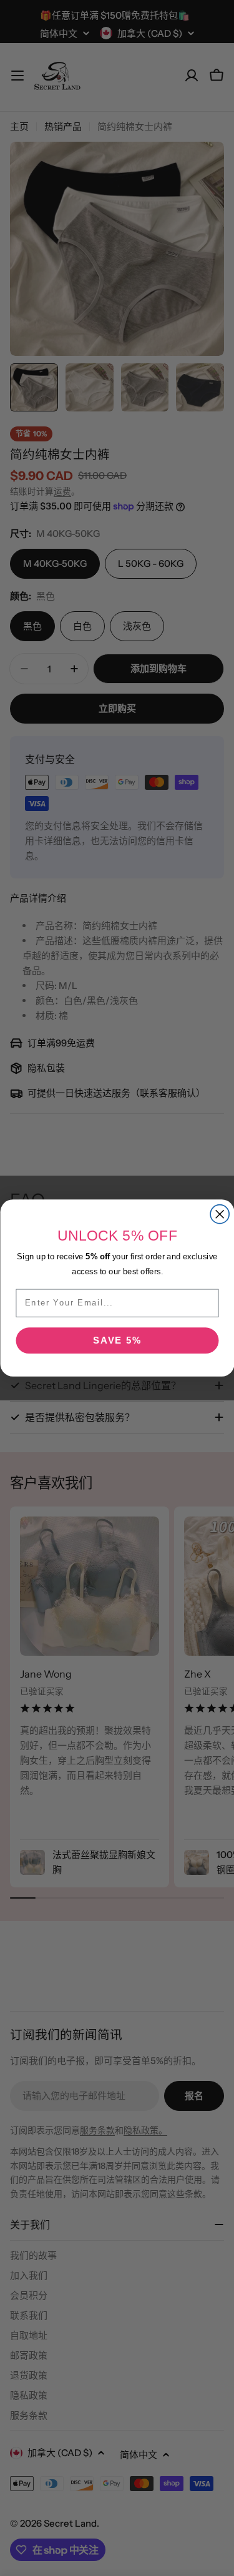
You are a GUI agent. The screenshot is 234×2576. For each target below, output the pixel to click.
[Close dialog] (220, 1214)
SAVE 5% (117, 1341)
